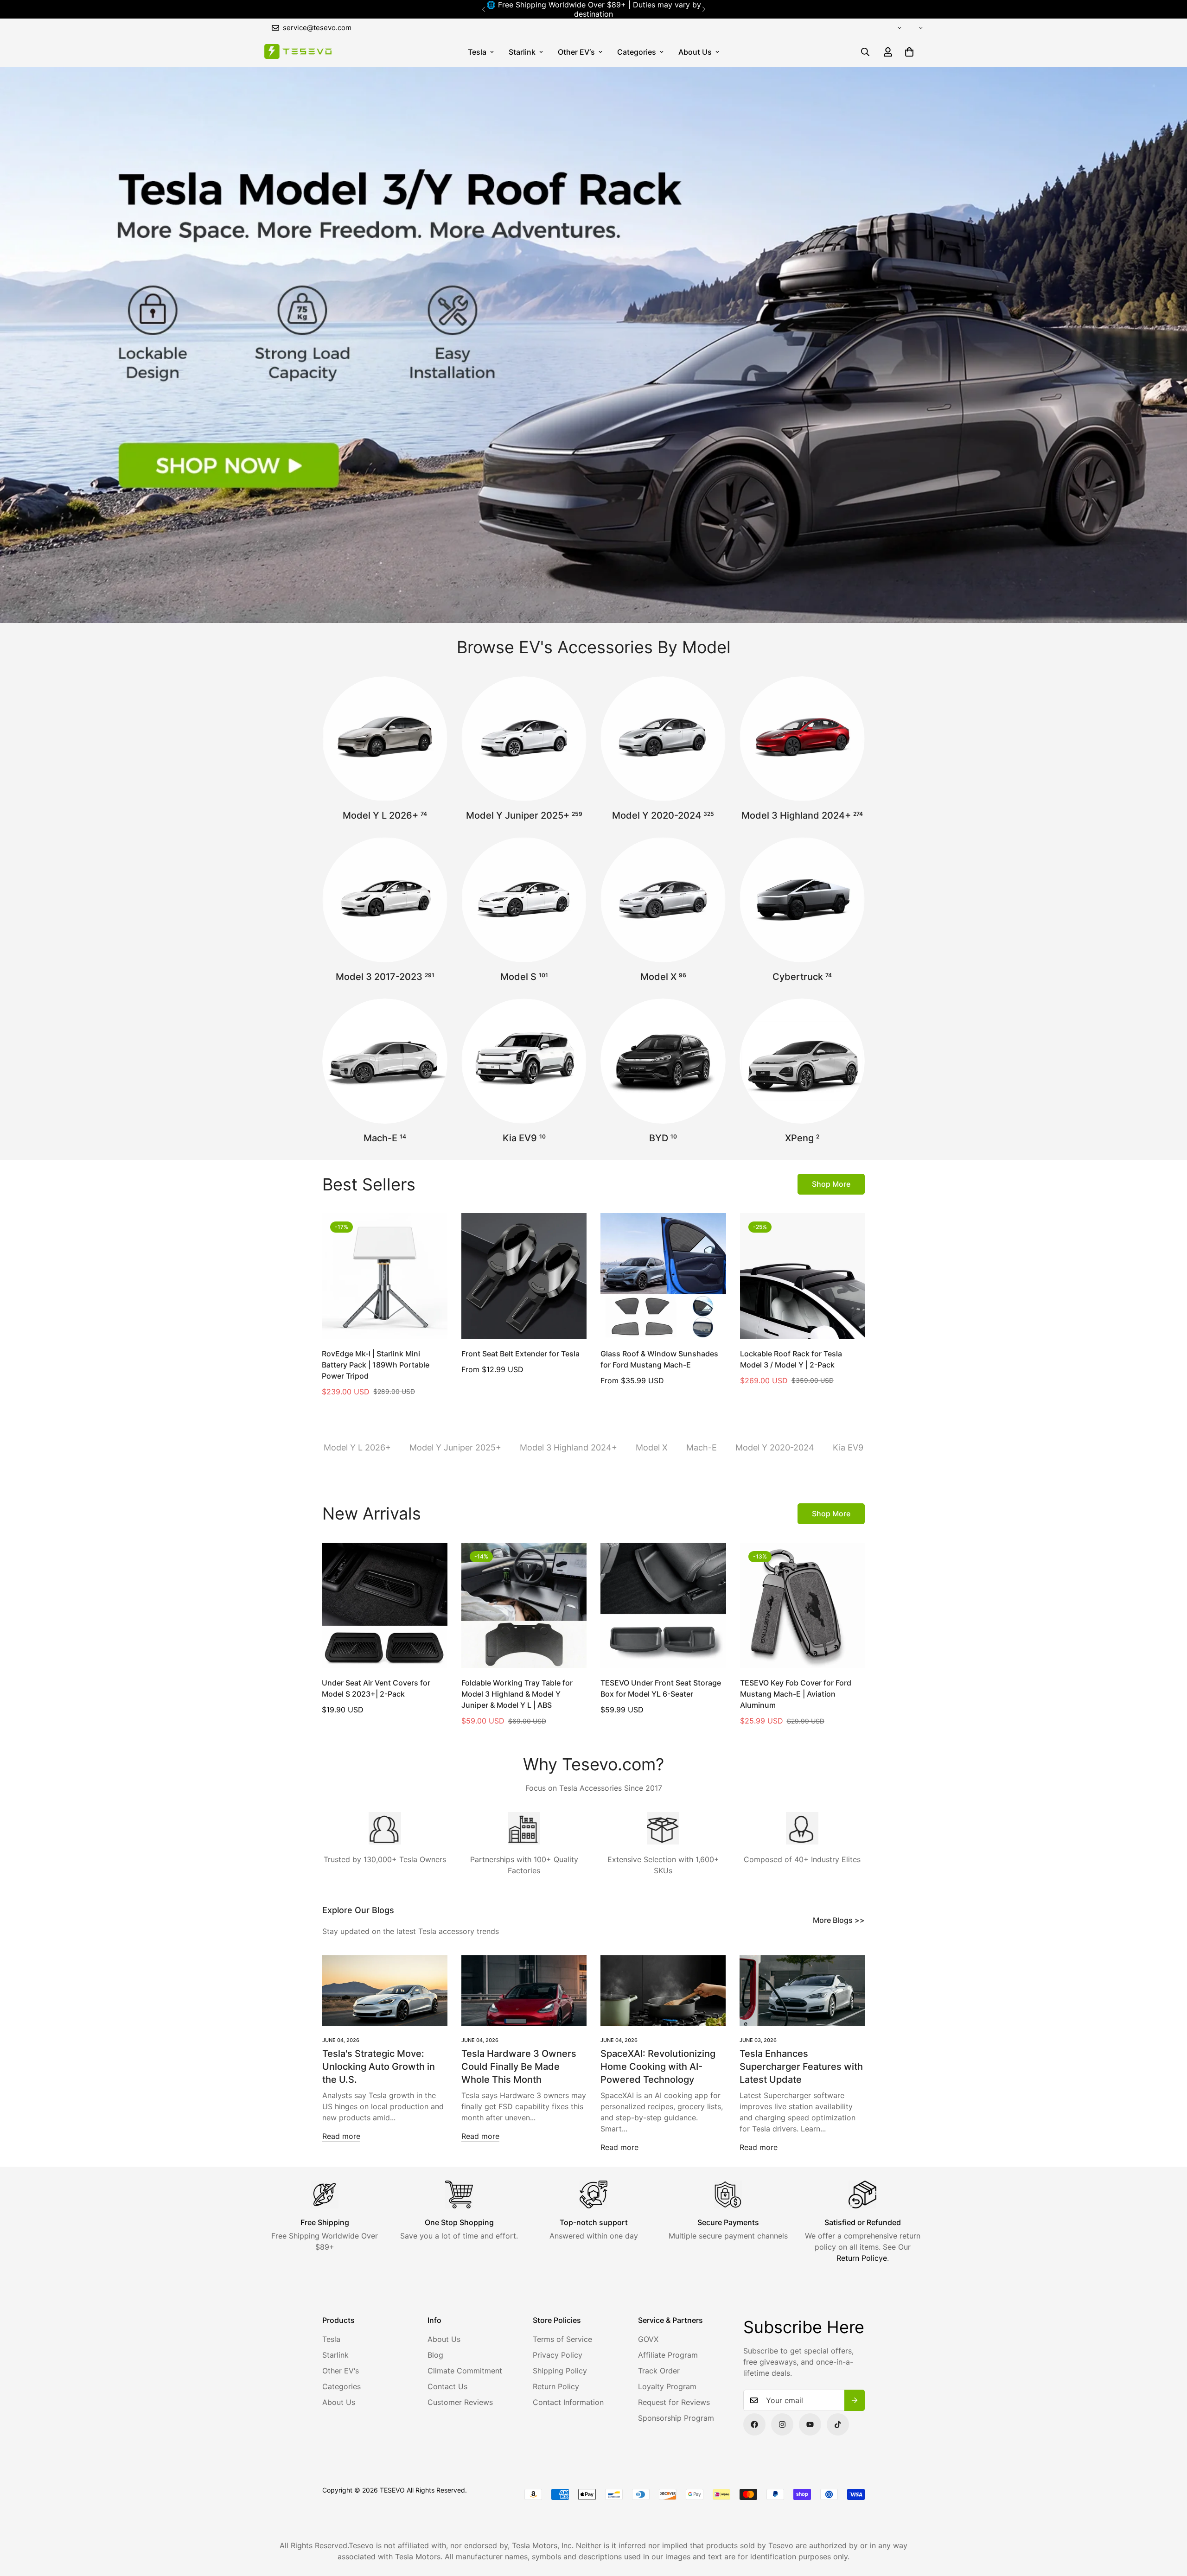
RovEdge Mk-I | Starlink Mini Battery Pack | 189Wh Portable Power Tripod (376, 1365)
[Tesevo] (298, 52)
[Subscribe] (855, 2400)
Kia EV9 (524, 1138)
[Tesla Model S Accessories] (524, 900)
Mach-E (385, 1138)
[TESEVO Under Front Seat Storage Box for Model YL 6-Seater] (663, 1605)
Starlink (522, 52)
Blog (435, 2355)
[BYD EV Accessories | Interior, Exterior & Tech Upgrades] (663, 1061)
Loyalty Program (667, 2386)
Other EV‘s (576, 52)
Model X (663, 977)
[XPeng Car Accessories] (802, 1061)
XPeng (802, 1138)
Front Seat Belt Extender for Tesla (520, 1354)
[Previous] (483, 9)
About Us (695, 52)
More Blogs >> (839, 1920)
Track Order (659, 2371)
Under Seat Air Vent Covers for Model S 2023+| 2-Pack (376, 1688)
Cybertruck (802, 977)
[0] (909, 52)
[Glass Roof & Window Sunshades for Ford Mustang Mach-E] (663, 1276)
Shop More (831, 1184)
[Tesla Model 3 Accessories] (385, 900)
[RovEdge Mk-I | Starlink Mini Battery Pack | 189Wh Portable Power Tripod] (385, 1276)
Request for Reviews (674, 2402)
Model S (524, 977)
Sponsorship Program (676, 2418)
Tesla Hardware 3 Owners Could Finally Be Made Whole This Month (519, 2067)
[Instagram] (782, 2424)
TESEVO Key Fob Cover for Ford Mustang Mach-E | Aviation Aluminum (796, 1694)
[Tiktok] (838, 2424)
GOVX (648, 2339)
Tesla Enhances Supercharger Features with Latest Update (801, 2067)
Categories (637, 52)
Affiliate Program (668, 2355)
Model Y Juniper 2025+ (524, 815)
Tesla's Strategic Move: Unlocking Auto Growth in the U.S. (379, 2067)
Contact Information (568, 2402)
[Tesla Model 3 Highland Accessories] (802, 739)
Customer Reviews (460, 2402)
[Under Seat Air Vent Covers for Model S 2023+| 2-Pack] (385, 1605)
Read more (341, 2136)
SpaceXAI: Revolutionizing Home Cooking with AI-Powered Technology (658, 2067)
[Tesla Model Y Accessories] (663, 739)
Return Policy (556, 2386)
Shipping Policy (560, 2371)
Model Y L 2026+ (385, 815)
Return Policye (862, 2258)
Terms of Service (562, 2339)
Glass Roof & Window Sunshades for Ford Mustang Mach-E (659, 1359)
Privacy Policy (558, 2355)
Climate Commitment (465, 2371)
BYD (663, 1138)
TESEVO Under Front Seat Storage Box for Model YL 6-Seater (661, 1688)
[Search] (865, 52)
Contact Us (447, 2386)
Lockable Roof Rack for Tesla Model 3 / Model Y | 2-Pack (791, 1359)
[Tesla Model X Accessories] (663, 900)
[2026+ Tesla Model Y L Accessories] (385, 739)
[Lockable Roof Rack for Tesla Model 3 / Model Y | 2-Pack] (803, 1276)
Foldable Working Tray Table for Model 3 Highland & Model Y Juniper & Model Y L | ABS (517, 1694)
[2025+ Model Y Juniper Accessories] (524, 739)
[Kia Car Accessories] (524, 1061)
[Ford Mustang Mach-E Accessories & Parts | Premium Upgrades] (385, 1061)
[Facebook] (754, 2424)
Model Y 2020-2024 (663, 815)
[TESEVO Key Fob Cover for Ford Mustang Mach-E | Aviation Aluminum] (803, 1605)
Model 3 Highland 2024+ (802, 815)
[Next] (704, 9)
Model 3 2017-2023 (385, 977)
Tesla (477, 52)
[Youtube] (810, 2424)
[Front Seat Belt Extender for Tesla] (524, 1276)
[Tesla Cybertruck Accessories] (802, 900)
